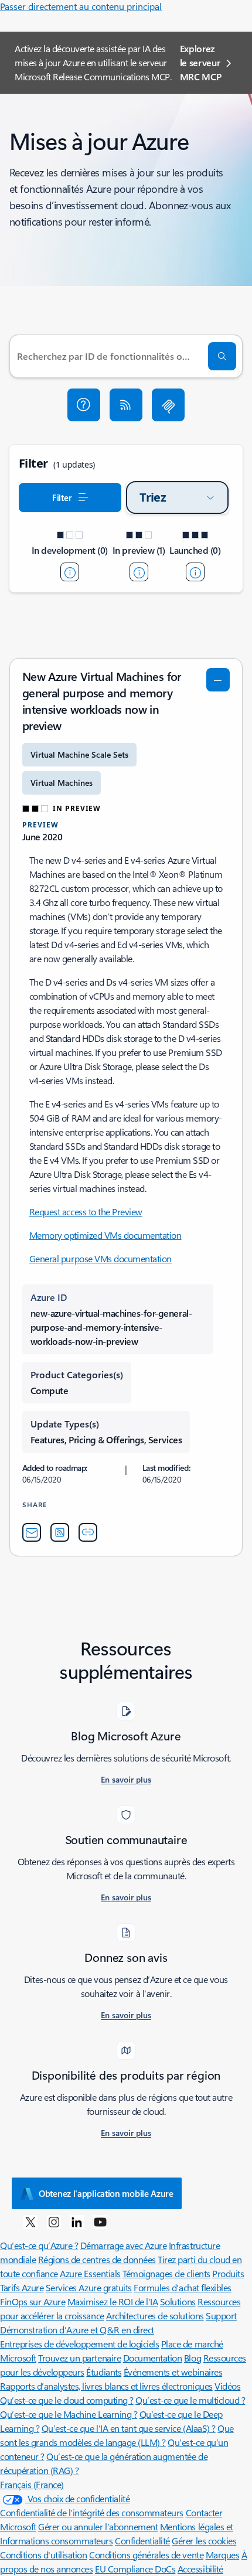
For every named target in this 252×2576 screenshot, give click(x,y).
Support (221, 2316)
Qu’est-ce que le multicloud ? (190, 2400)
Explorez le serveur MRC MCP (201, 62)
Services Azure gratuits (89, 2287)
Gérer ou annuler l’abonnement (98, 2526)
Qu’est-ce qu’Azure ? (39, 2245)
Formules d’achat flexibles (183, 2287)
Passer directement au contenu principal (81, 6)
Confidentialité (142, 2541)
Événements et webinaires (173, 2372)
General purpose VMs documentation (101, 1258)
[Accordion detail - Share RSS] (60, 1532)
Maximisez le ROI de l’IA (113, 2301)
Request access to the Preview (86, 1212)
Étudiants (104, 2372)
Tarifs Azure (22, 2287)
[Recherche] (222, 356)
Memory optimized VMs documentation (105, 1235)
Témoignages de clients (166, 2273)
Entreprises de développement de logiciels (79, 2344)
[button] (84, 405)
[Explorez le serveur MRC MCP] (168, 405)
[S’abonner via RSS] (126, 405)
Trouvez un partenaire (79, 2358)
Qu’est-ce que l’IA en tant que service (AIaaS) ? (129, 2428)
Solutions (178, 2301)
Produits (228, 2273)
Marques (223, 2555)
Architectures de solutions (155, 2316)
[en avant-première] (139, 572)
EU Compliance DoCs (135, 2569)
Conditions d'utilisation (43, 2555)
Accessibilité (200, 2569)
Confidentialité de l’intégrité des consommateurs (92, 2512)
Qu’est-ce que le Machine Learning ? (69, 2414)
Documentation (153, 2358)
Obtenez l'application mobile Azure (106, 2193)
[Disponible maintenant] (195, 572)
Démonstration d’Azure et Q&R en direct (77, 2330)
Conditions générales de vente (146, 2555)
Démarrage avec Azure (123, 2245)
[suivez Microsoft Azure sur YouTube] (100, 2221)
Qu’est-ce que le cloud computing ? (67, 2400)
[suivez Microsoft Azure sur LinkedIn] (77, 2221)
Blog (193, 2358)
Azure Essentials (90, 2273)
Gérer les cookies (204, 2541)
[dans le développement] (70, 572)
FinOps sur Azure (33, 2301)
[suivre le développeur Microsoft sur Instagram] (54, 2221)
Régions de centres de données (97, 2259)
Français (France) (32, 2484)
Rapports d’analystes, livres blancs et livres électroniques (106, 2386)
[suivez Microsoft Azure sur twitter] (30, 2221)
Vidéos (227, 2386)
